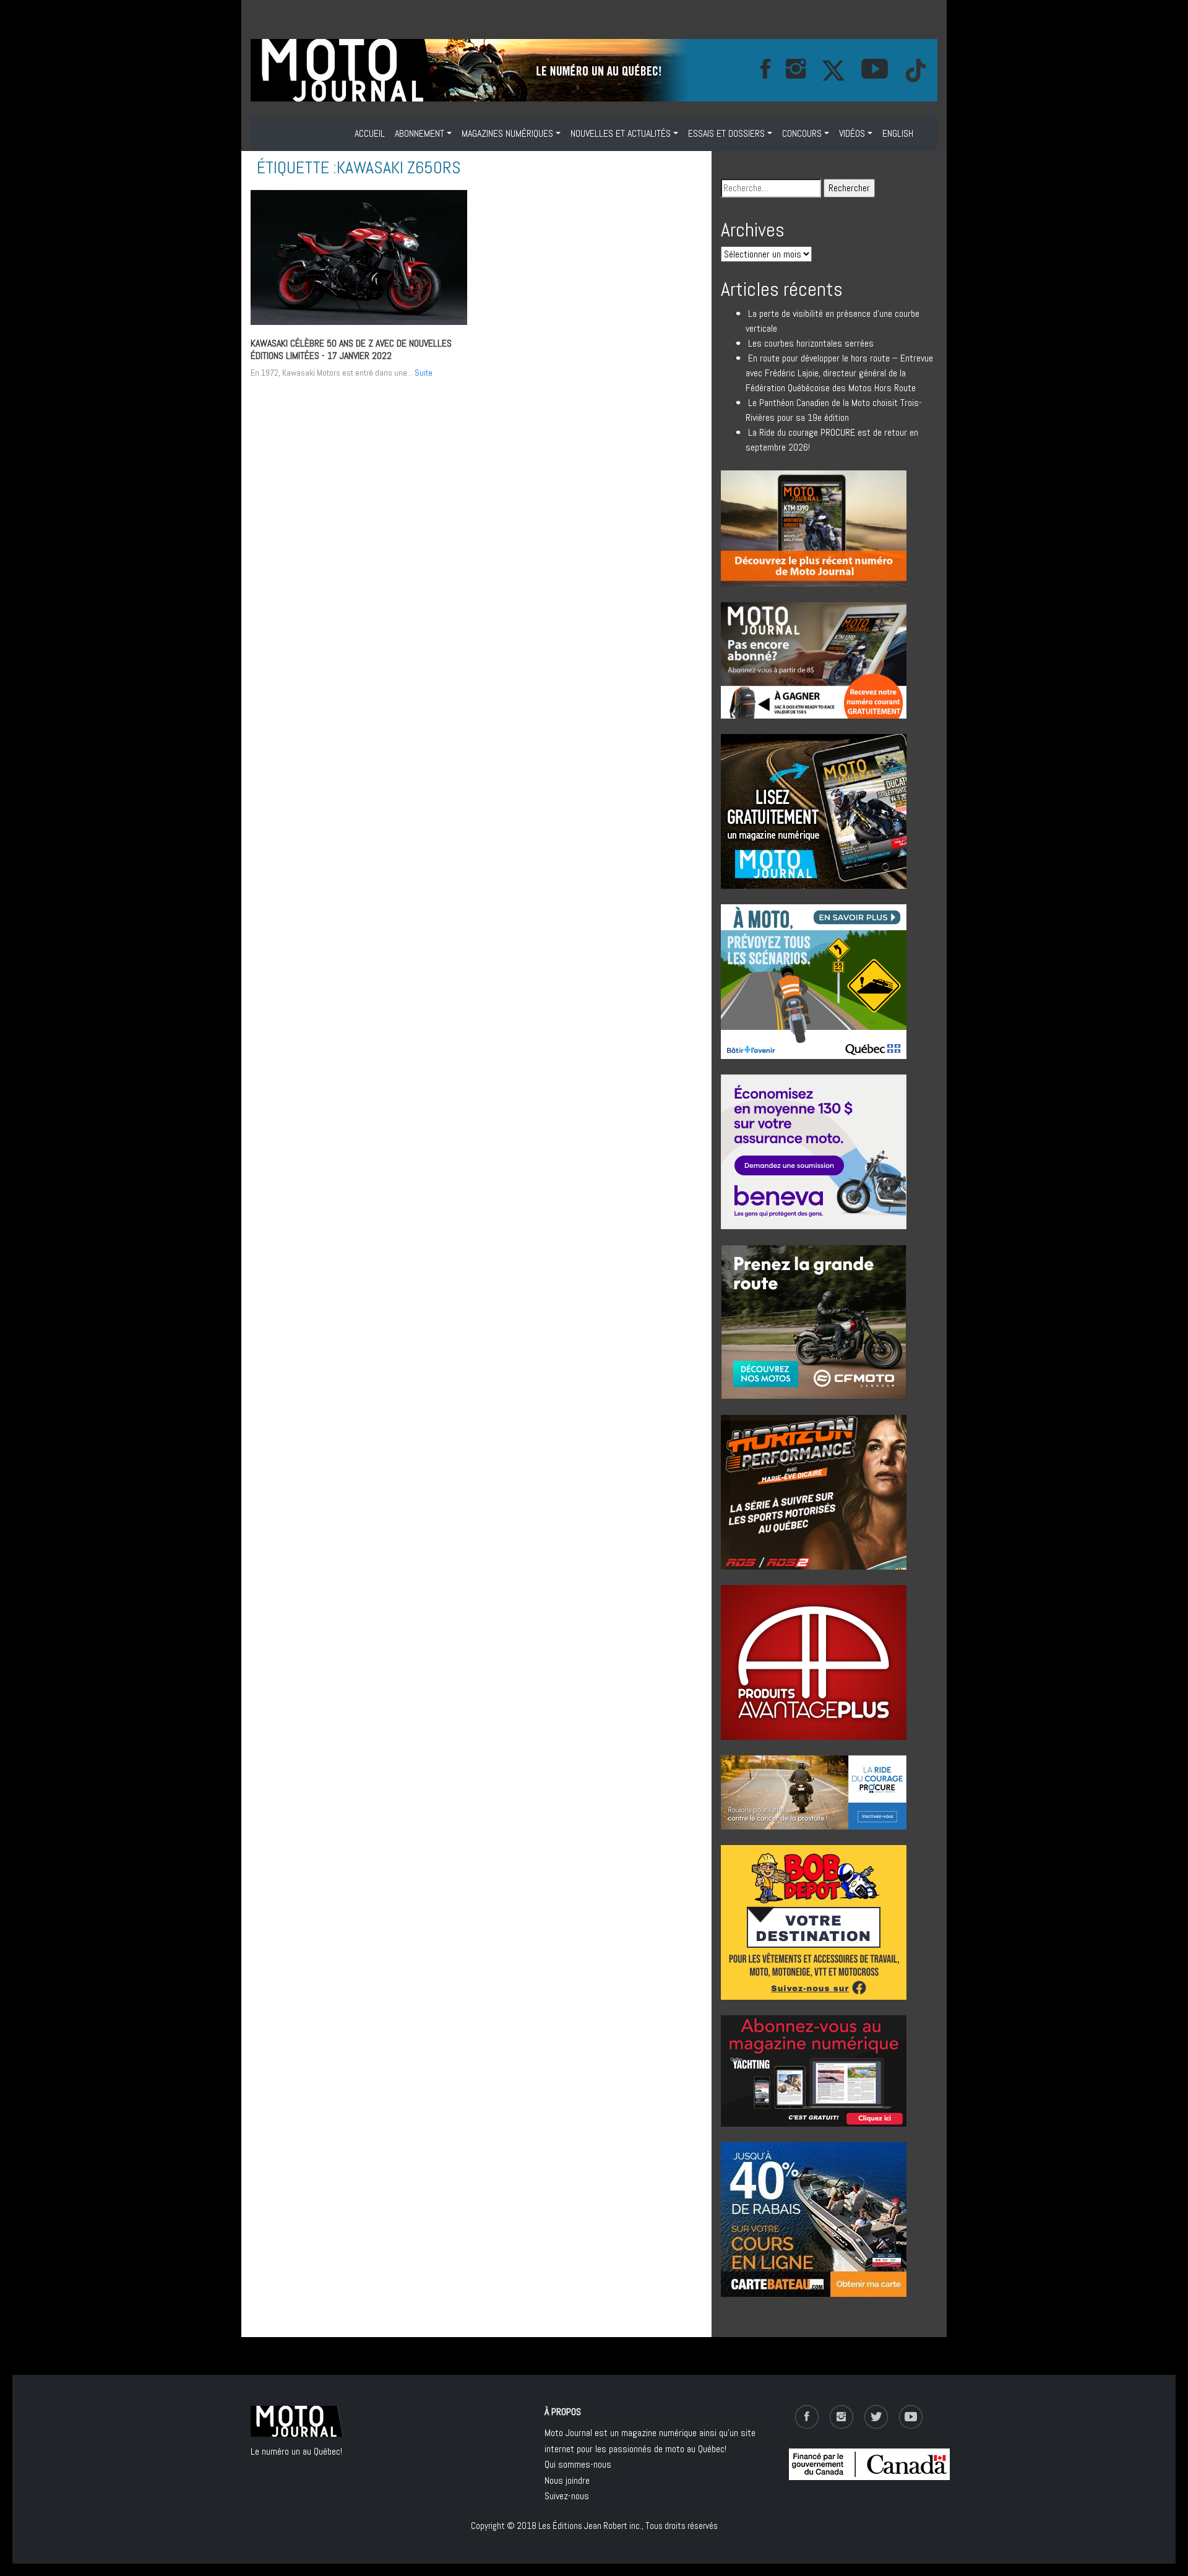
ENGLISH (898, 133)
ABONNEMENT (420, 133)
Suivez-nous (567, 2496)
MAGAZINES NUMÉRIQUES (507, 133)
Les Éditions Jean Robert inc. (590, 2526)
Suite (424, 373)
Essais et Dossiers (726, 133)
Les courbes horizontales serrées (811, 343)
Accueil (370, 133)
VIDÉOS (852, 133)
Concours (802, 133)
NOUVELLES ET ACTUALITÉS (621, 133)
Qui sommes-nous (578, 2464)
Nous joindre (567, 2480)
